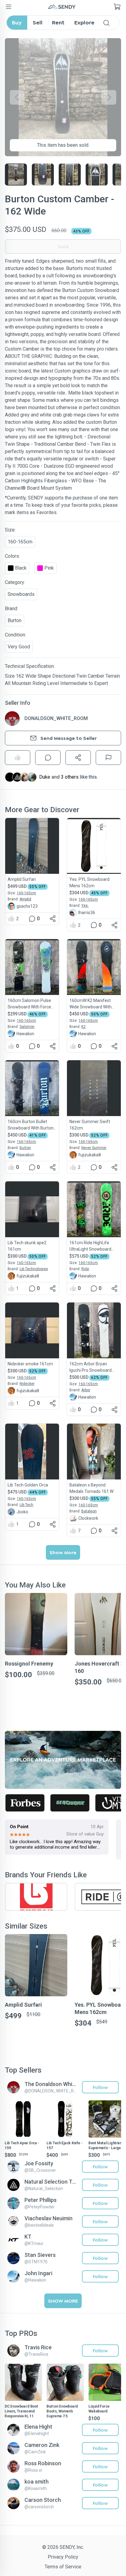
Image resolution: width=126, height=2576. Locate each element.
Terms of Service (63, 2567)
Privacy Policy (63, 2557)
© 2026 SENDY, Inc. (63, 2547)
